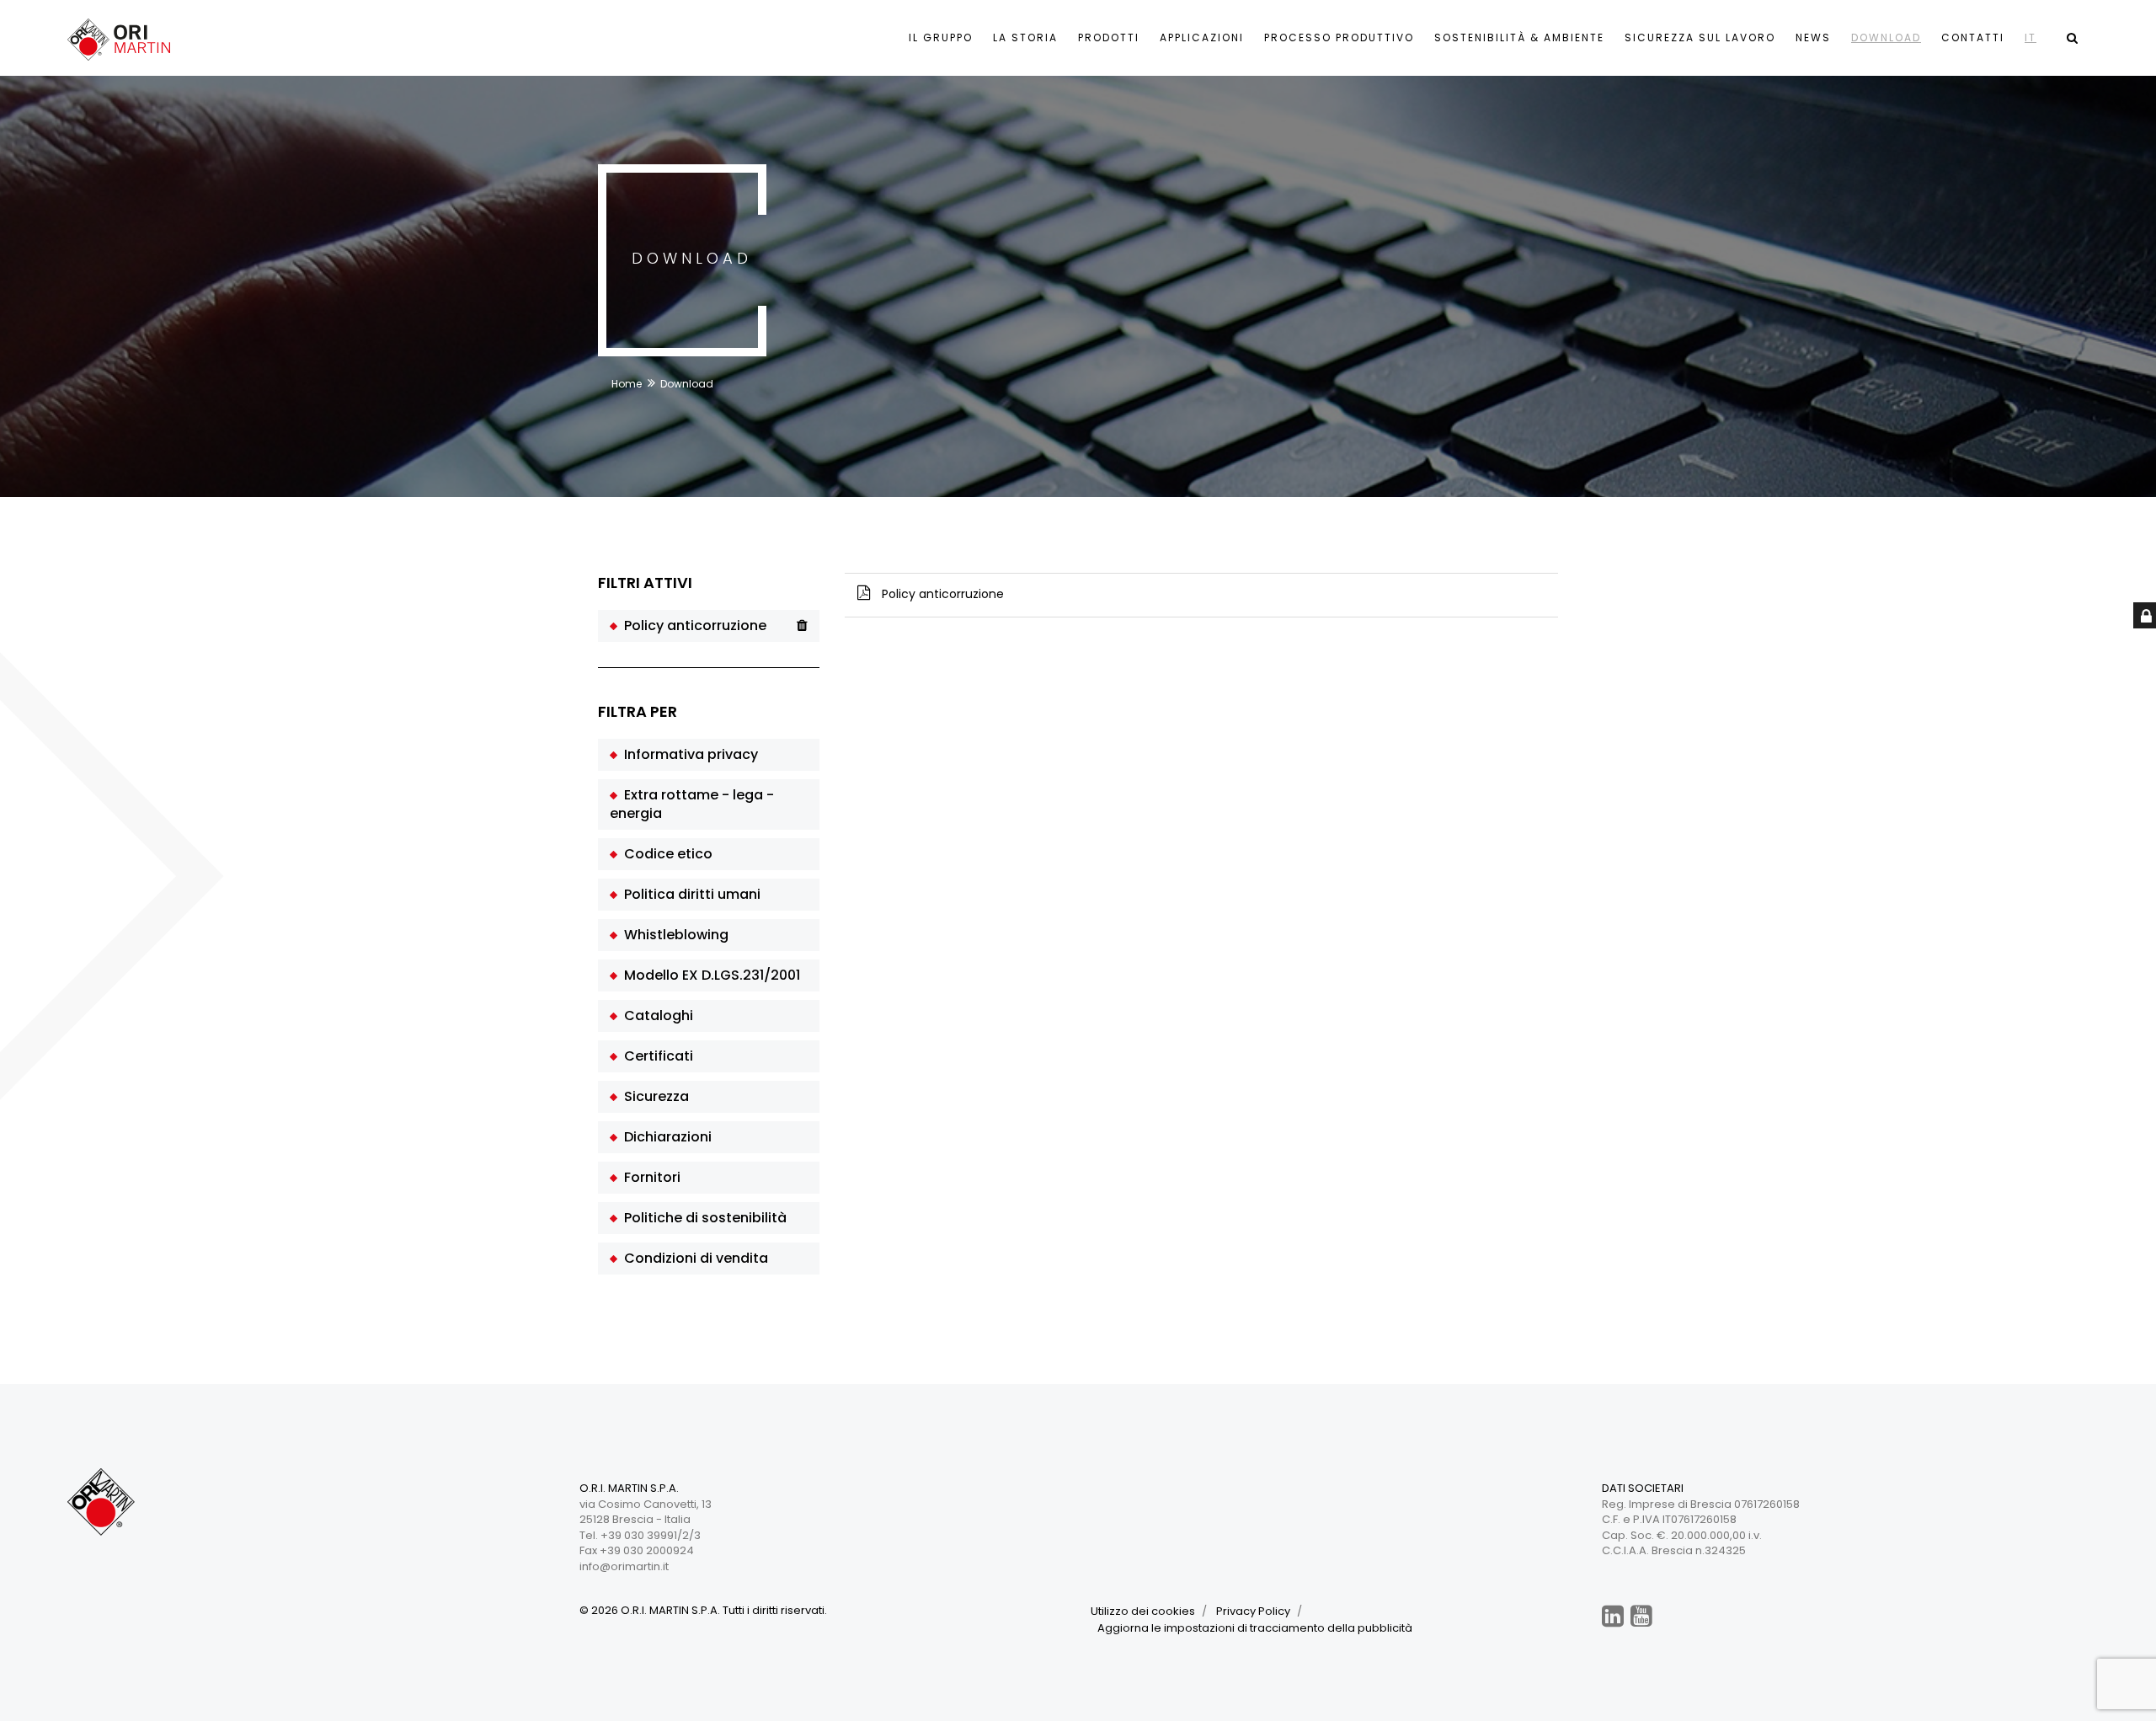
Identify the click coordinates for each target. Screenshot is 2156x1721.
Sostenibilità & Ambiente (1519, 37)
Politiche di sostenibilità (702, 1218)
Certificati (655, 1056)
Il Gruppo (941, 37)
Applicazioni (1202, 37)
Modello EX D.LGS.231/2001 (709, 975)
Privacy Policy (1253, 1611)
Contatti (1973, 37)
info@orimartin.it (624, 1566)
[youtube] (1641, 1616)
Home (627, 384)
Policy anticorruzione (692, 625)
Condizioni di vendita (693, 1258)
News (1813, 37)
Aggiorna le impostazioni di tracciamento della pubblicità (1255, 1628)
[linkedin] (1613, 1616)
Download (1886, 37)
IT (2031, 37)
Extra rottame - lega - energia (692, 804)
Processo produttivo (1339, 37)
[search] (2072, 38)
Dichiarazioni (664, 1137)
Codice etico (665, 854)
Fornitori (649, 1177)
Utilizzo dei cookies (1143, 1611)
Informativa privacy (688, 754)
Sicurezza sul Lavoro (1700, 37)
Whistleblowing (673, 935)
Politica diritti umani (689, 894)
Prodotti (1109, 37)
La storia (1025, 37)
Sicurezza (653, 1096)
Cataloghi (655, 1015)
